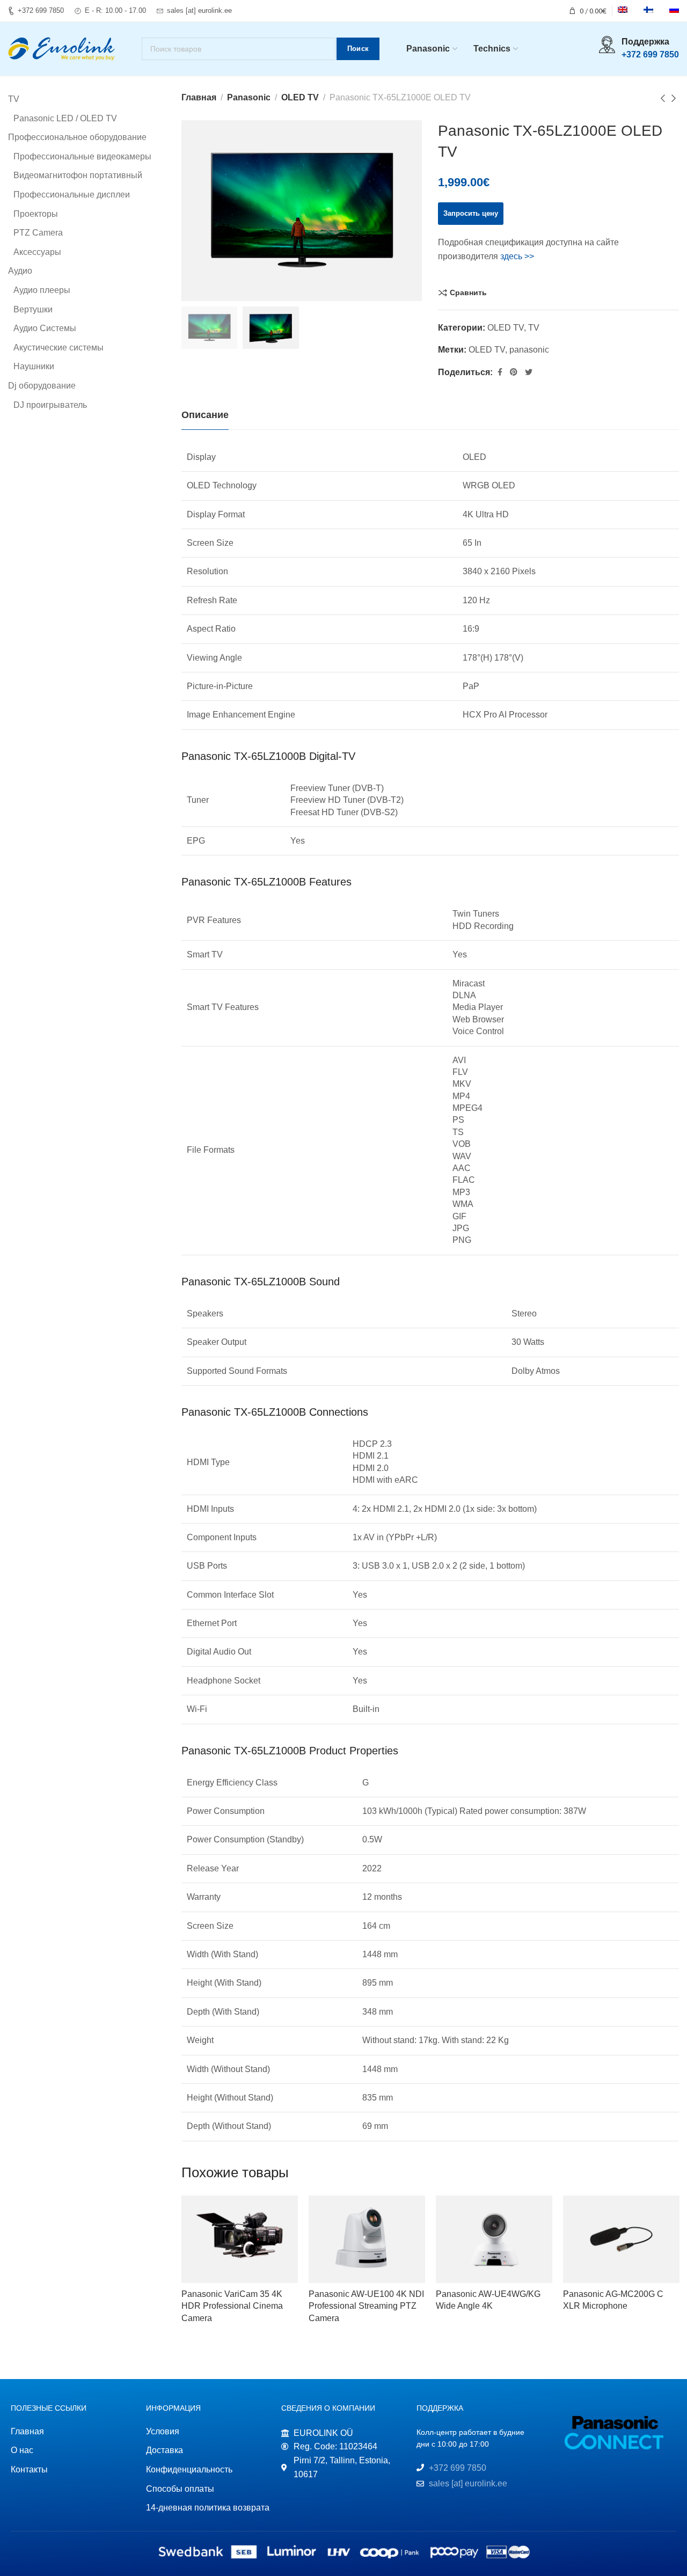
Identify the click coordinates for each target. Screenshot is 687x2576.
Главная (199, 97)
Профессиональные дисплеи (72, 195)
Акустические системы (59, 347)
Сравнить (468, 292)
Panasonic (249, 97)
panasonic (529, 350)
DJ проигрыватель (50, 405)
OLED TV (300, 97)
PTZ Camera (38, 233)
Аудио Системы (45, 328)
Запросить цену (471, 213)
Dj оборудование (42, 386)
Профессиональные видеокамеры (82, 156)
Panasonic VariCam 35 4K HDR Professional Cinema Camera (232, 2306)
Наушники (34, 366)
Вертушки (33, 309)
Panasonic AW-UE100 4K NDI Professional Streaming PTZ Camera (366, 2306)
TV (534, 328)
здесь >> (517, 256)
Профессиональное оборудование (77, 137)
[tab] (205, 415)
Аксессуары (37, 252)
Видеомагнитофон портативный (78, 175)
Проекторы (36, 214)
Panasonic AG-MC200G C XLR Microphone (613, 2300)
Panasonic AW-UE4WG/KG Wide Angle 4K (488, 2300)
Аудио (20, 271)
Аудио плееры (42, 290)
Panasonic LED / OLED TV (65, 118)
